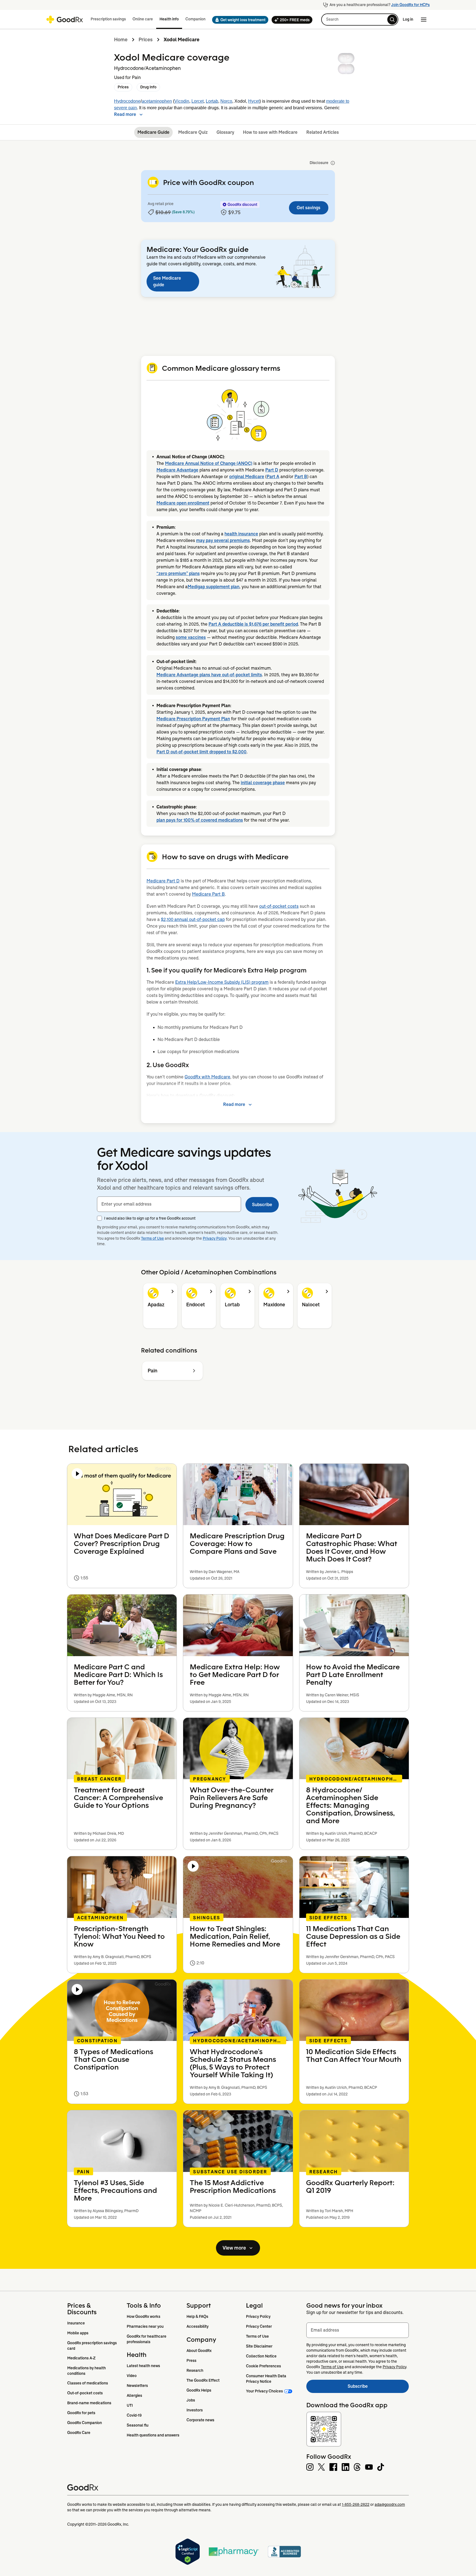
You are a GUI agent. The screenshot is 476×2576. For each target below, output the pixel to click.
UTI (130, 2405)
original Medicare (247, 477)
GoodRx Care (79, 2433)
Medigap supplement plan (213, 587)
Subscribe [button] (262, 1205)
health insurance (241, 534)
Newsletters (137, 2386)
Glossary (225, 132)
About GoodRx (199, 2351)
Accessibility (198, 2326)
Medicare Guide (153, 132)
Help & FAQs (197, 2316)
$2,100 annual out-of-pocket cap (193, 919)
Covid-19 (134, 2415)
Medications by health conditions (87, 2371)
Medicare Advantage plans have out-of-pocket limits (209, 675)
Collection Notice (261, 2356)
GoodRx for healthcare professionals (147, 2339)
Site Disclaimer (259, 2346)
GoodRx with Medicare (207, 1077)
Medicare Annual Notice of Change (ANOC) (209, 463)
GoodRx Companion (85, 2423)
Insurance (76, 2323)
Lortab (212, 101)
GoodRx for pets (81, 2413)
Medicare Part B (208, 894)
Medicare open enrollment (183, 503)
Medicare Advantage (177, 470)
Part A (273, 477)
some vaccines (191, 637)
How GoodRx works (144, 2316)
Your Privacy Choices (264, 2391)
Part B (301, 477)
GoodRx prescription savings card (92, 2346)
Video (132, 2376)
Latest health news (143, 2366)
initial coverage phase (263, 783)
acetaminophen (157, 101)
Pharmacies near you (145, 2326)
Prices (146, 40)
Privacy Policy (215, 1238)
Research (195, 2370)
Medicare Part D (163, 881)
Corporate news (200, 2420)
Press (191, 2360)
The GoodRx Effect (203, 2380)
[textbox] (169, 1204)
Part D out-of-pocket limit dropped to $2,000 (202, 752)
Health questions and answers (153, 2435)
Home (121, 40)
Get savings (309, 208)
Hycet (254, 101)
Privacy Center (259, 2326)
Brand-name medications (89, 2403)
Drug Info (148, 87)
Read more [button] (125, 114)
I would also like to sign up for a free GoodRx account (150, 1218)
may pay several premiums (223, 540)
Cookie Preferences (263, 2366)
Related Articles (323, 132)
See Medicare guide (167, 281)
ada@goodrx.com (390, 2504)
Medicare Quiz (193, 132)
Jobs (191, 2400)
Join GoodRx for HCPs (410, 5)
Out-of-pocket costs (85, 2393)
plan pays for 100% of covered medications (200, 820)
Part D (272, 470)
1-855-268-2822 (356, 2504)
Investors (195, 2410)
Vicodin (182, 101)
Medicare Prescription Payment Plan (193, 719)
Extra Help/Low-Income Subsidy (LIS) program (222, 982)
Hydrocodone (127, 101)
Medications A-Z (81, 2358)
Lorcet (198, 101)
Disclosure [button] (319, 163)
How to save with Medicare (270, 132)
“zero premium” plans (178, 573)
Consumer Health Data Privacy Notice (267, 2379)
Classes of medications (88, 2383)
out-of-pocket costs (279, 906)
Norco (226, 101)
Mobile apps (78, 2333)
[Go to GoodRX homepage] (65, 20)
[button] (239, 20)
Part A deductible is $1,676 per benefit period (253, 624)
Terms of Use (152, 1238)
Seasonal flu (138, 2425)
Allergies (134, 2395)
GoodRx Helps (199, 2390)
